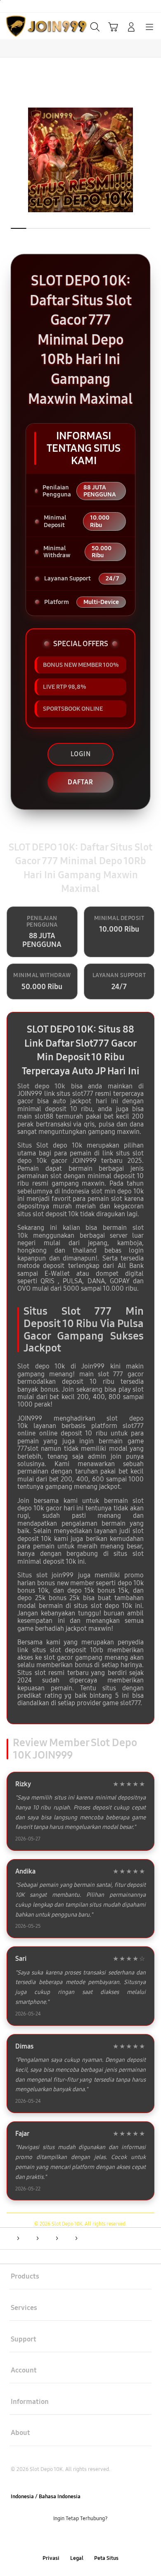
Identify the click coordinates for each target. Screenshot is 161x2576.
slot (42, 1575)
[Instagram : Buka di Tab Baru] (90, 2539)
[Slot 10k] (25, 26)
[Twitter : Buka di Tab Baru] (71, 2539)
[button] (113, 27)
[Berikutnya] (152, 160)
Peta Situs (106, 2558)
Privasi (51, 2558)
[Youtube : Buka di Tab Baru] (107, 2539)
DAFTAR (80, 782)
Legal (77, 2558)
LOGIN (81, 754)
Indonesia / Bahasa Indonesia (46, 2497)
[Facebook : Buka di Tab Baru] (54, 2539)
